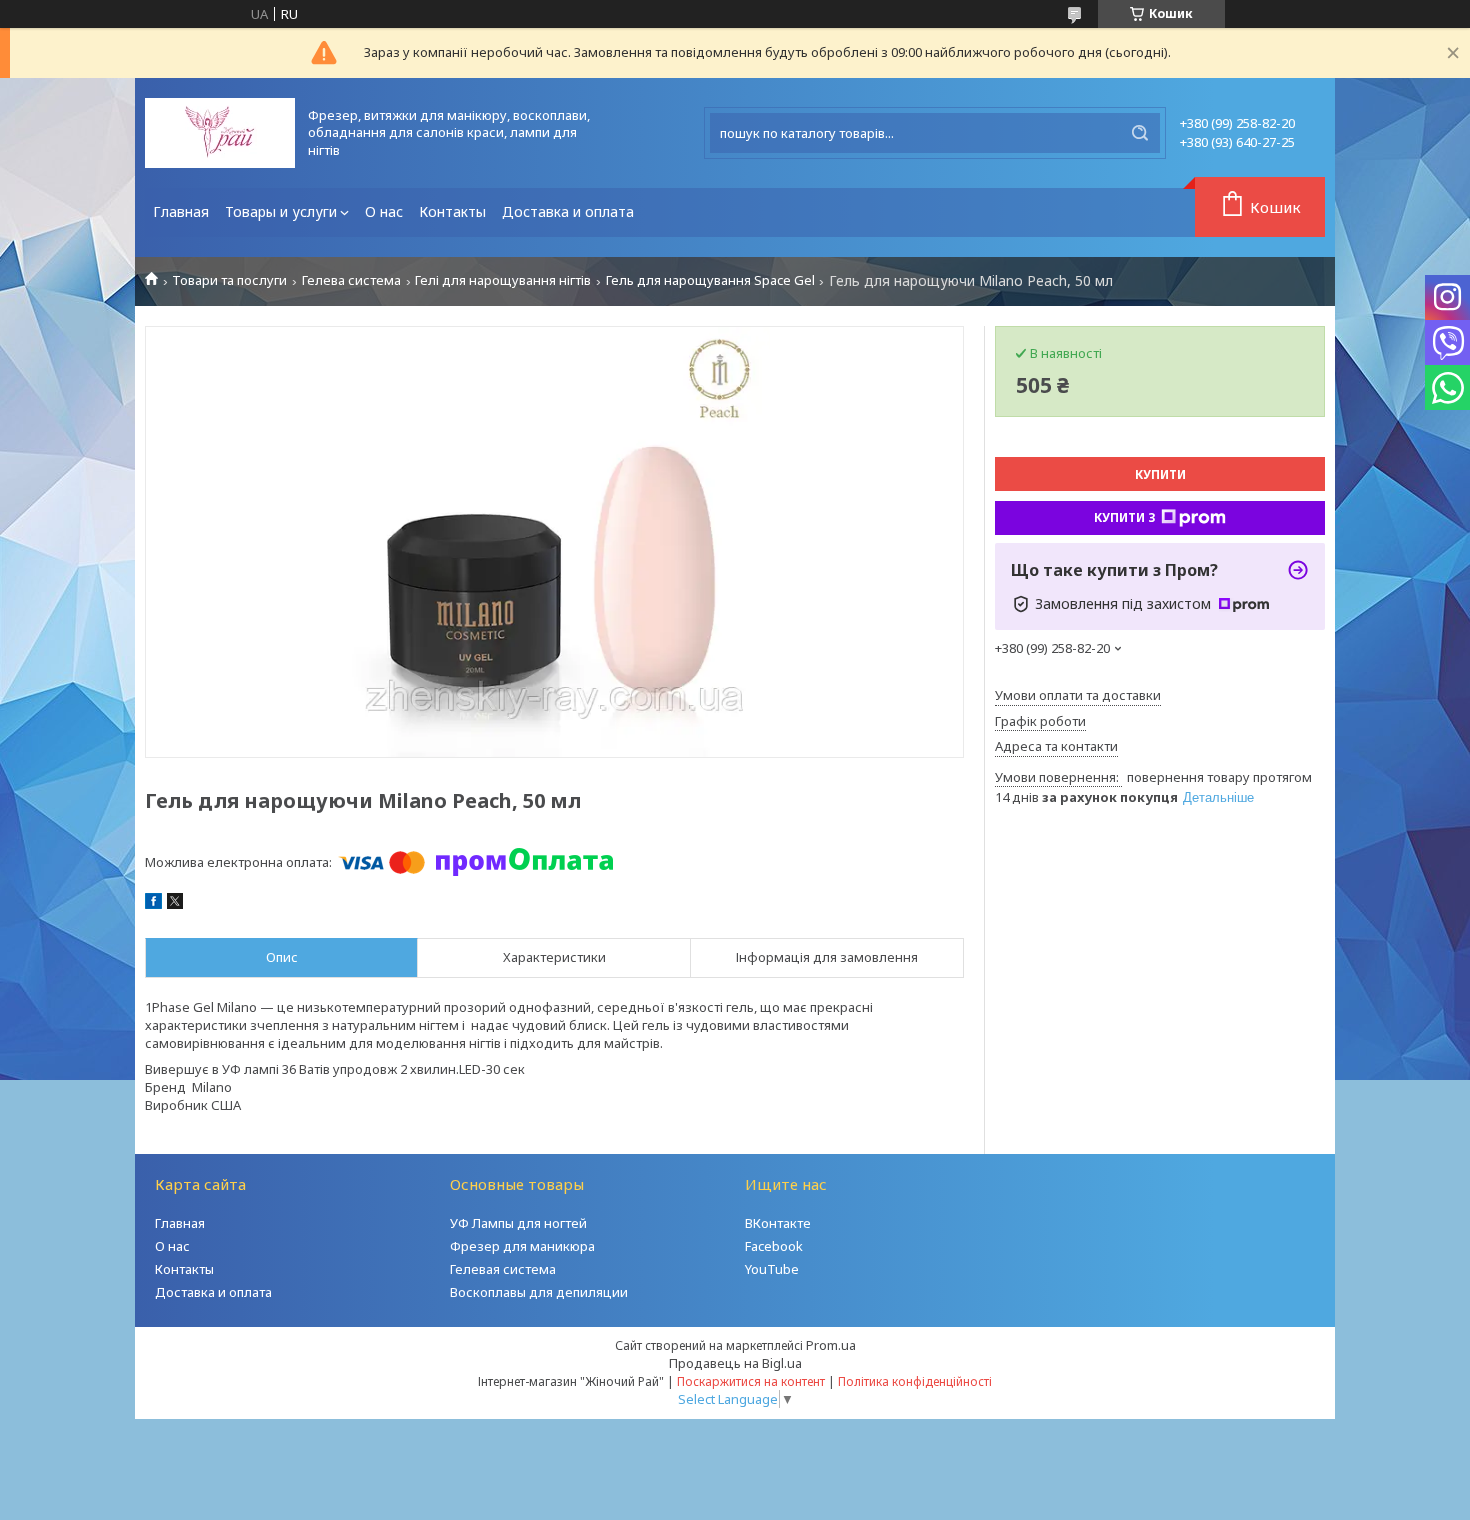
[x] (175, 904)
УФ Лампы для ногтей (518, 1223)
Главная (181, 211)
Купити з (1125, 517)
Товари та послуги (229, 280)
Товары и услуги (281, 211)
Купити (1160, 474)
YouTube (772, 1269)
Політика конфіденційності (915, 1381)
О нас (384, 211)
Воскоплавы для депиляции (539, 1292)
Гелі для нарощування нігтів (503, 280)
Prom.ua (831, 1345)
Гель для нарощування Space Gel (710, 280)
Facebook (774, 1246)
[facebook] (153, 904)
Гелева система (351, 280)
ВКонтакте (778, 1223)
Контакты (452, 211)
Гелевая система (503, 1269)
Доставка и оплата (568, 211)
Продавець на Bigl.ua (735, 1363)
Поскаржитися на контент (751, 1381)
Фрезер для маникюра (522, 1246)
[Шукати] (1140, 133)
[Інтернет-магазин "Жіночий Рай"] (220, 133)
